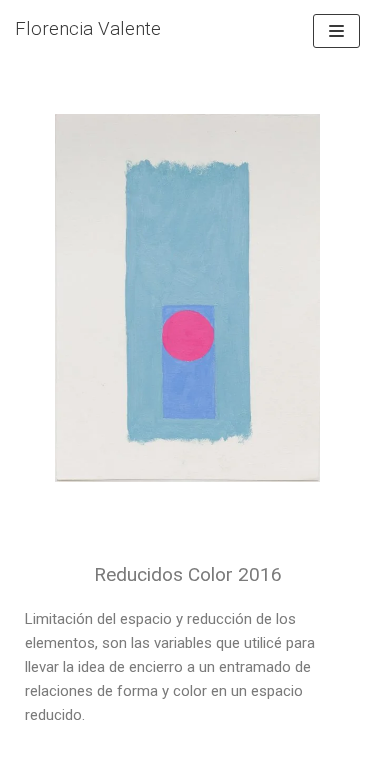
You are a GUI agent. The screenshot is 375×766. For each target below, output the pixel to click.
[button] (34, 303)
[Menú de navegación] (336, 31)
